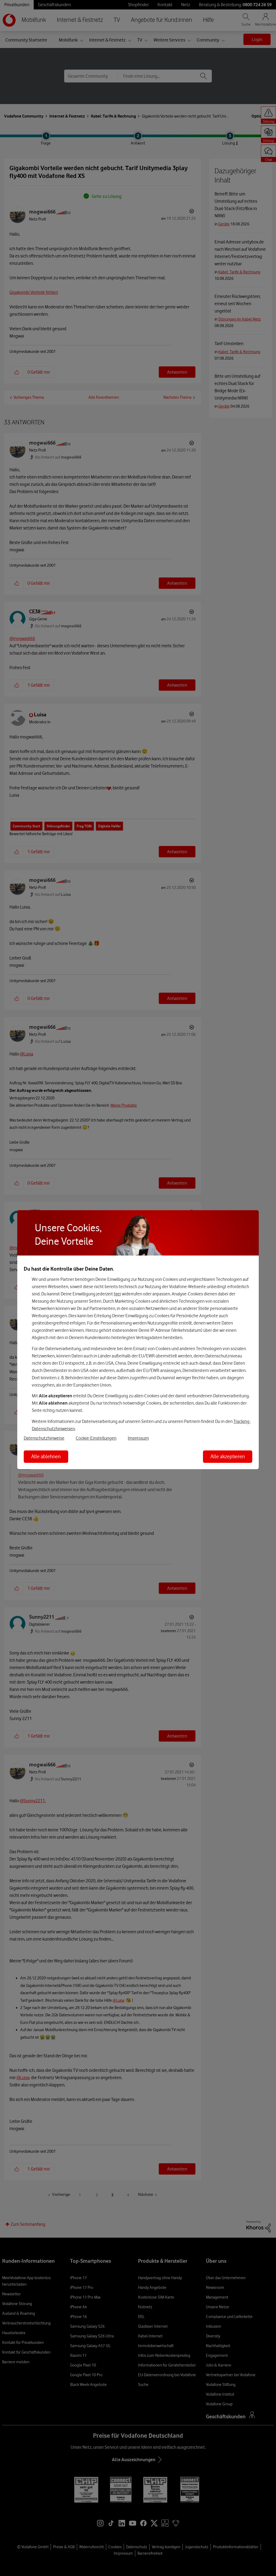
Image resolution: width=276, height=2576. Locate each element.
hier (117, 1294)
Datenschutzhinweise (44, 1438)
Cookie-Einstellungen (96, 1438)
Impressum (138, 1438)
